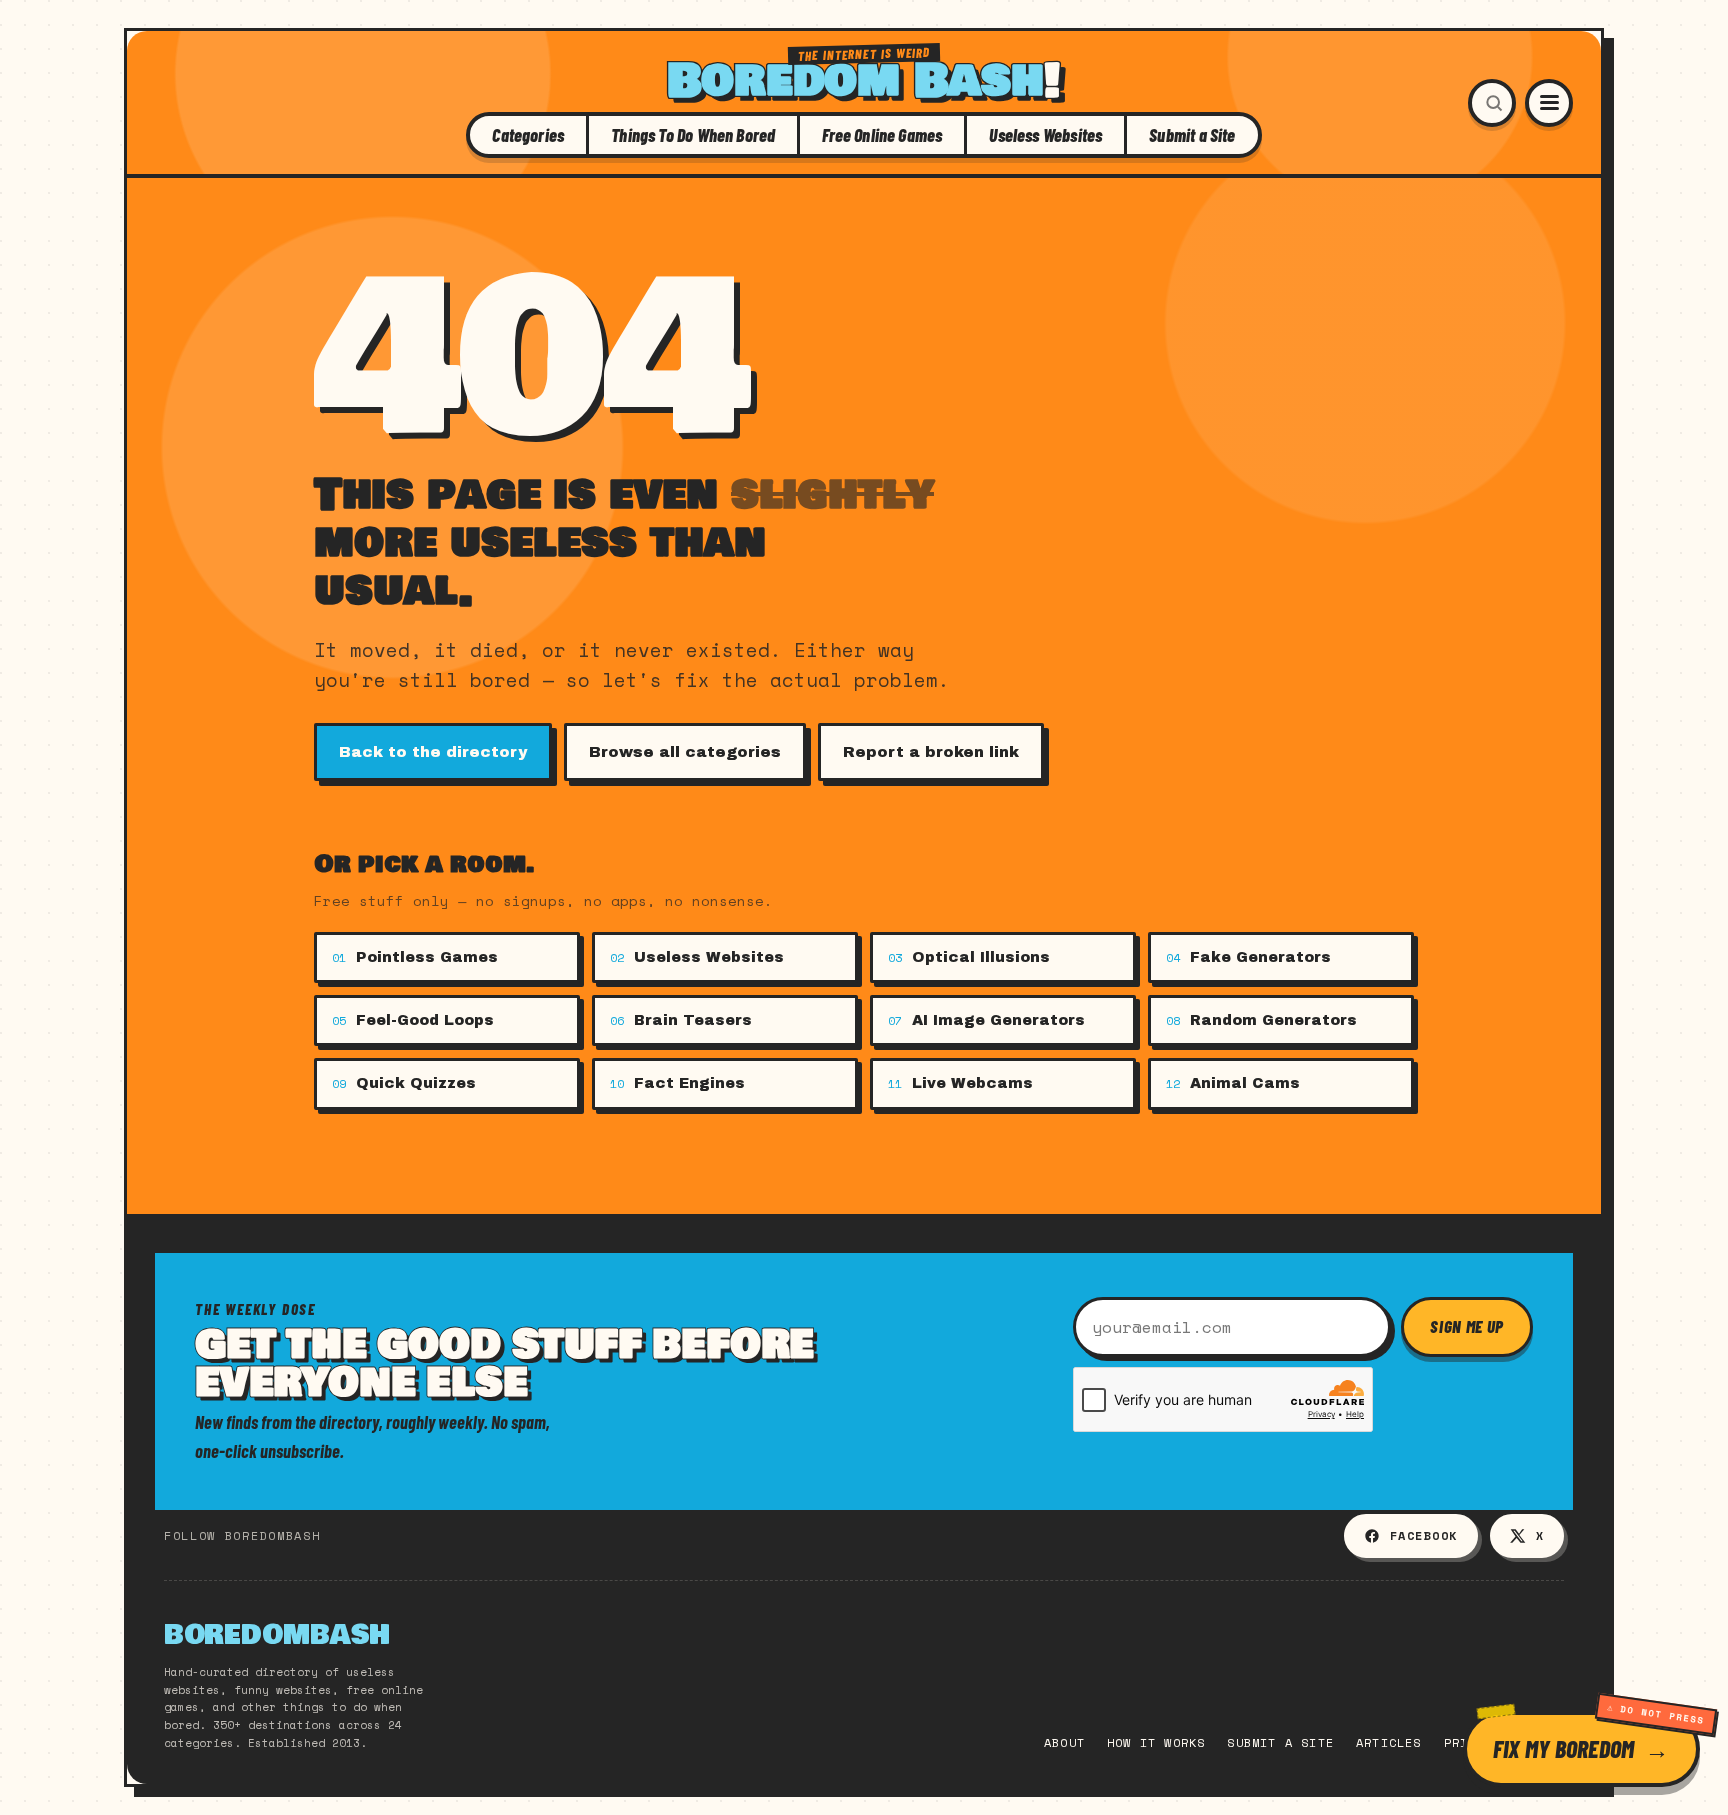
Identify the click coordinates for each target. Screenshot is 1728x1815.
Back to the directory (433, 752)
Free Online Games (882, 135)
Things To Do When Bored (693, 135)
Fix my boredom (1563, 1748)
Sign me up (1467, 1326)
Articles (1389, 1742)
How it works (1156, 1742)
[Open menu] (1549, 103)
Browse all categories (685, 752)
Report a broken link (931, 752)
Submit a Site (1192, 135)
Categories (528, 135)
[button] (1492, 103)
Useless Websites (1045, 135)
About (1064, 1742)
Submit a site (1280, 1742)
